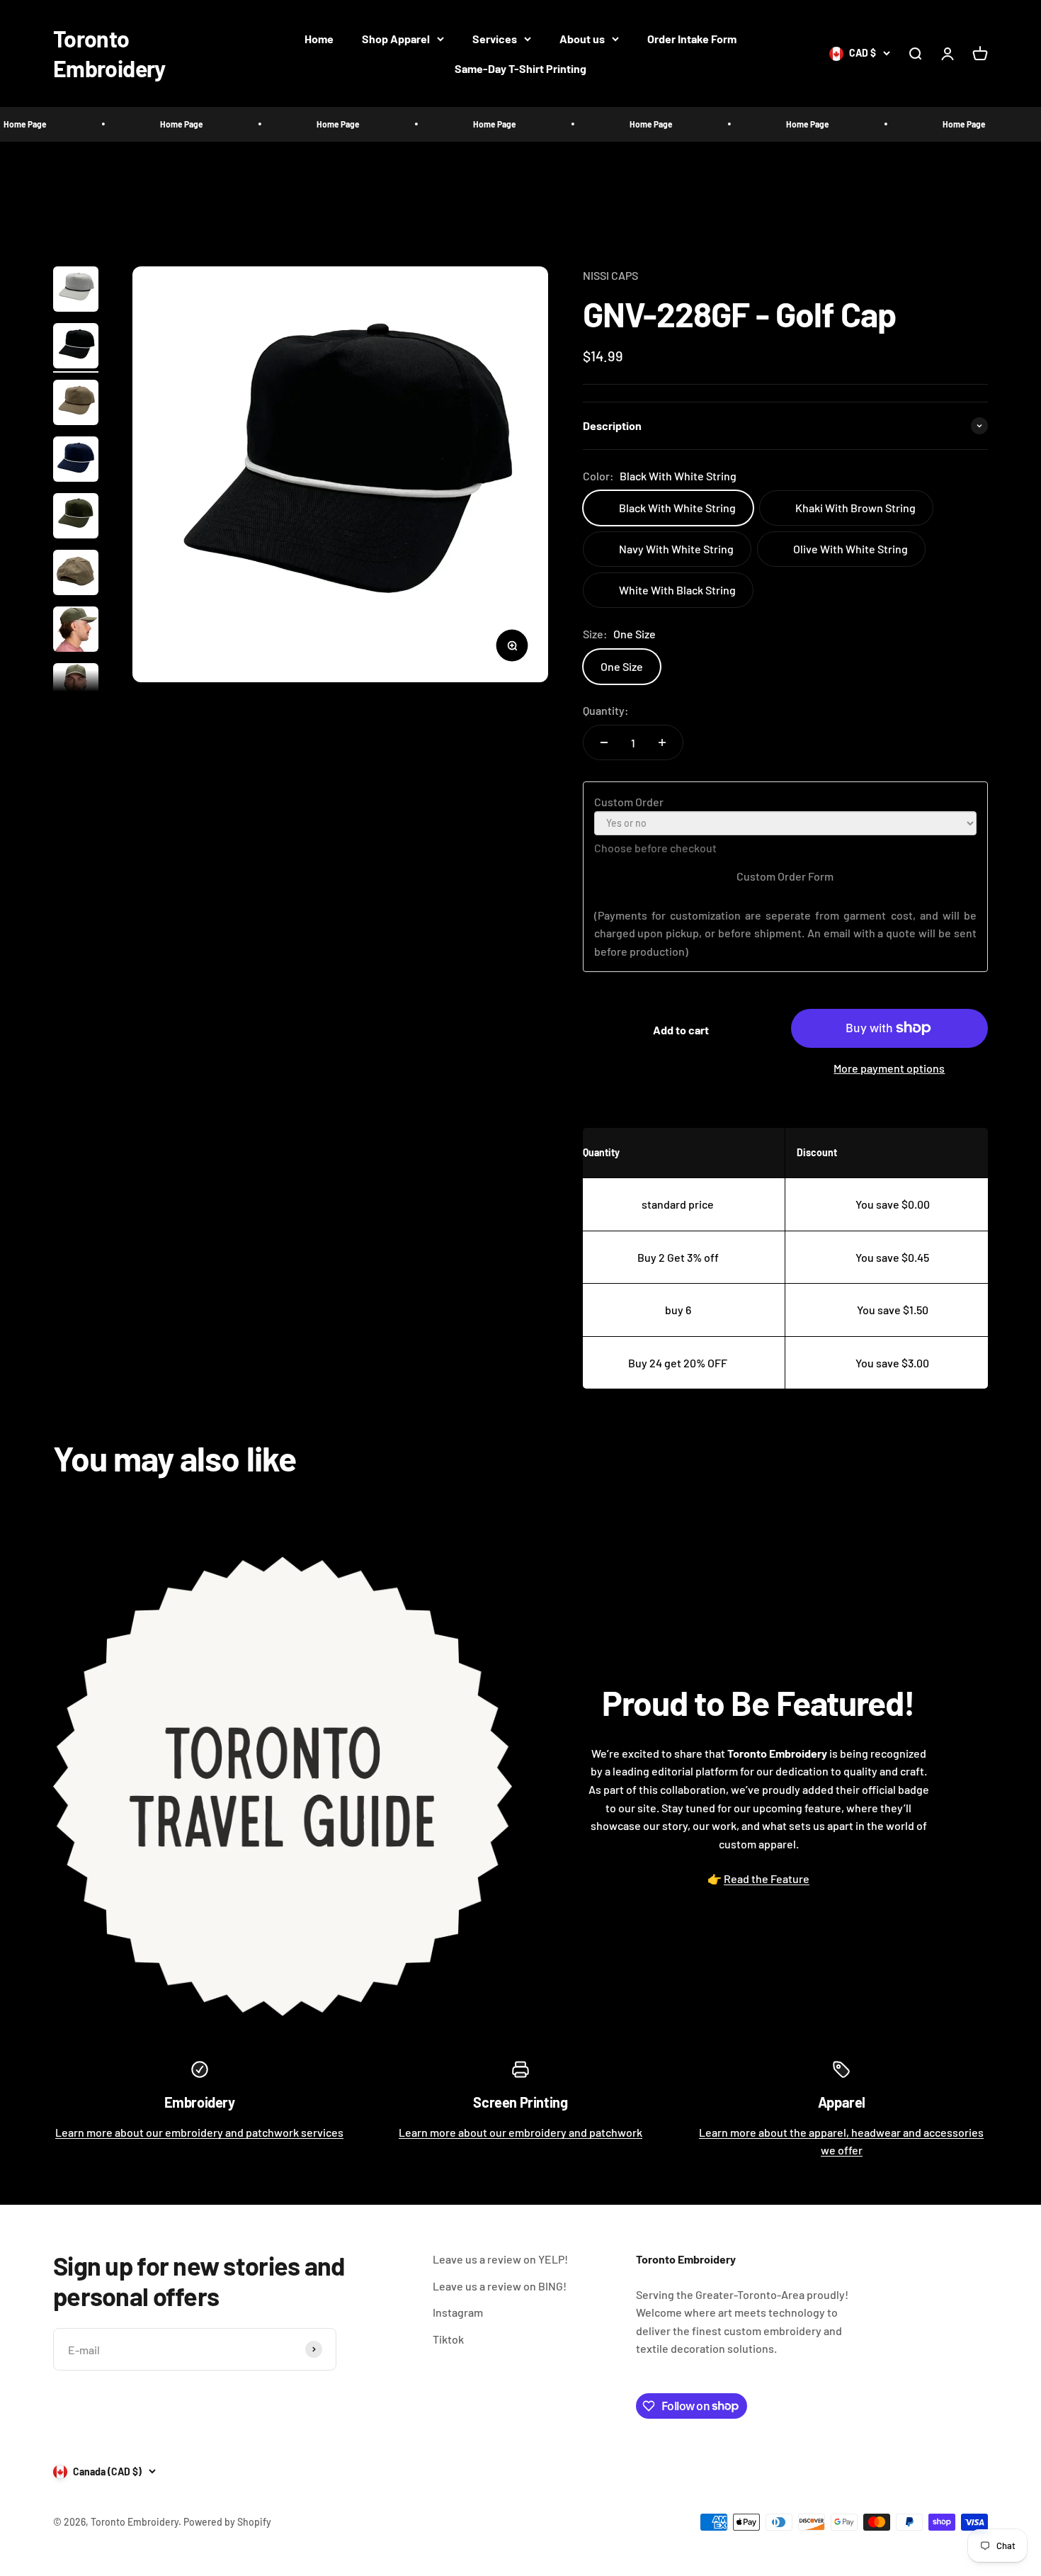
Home (319, 39)
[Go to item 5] (76, 518)
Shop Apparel (396, 39)
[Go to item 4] (76, 461)
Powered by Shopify (227, 2522)
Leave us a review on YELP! (500, 2259)
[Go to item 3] (76, 405)
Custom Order (629, 802)
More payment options (889, 1068)
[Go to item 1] (76, 291)
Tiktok (448, 2339)
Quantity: (606, 710)
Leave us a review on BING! (500, 2286)
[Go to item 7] (76, 631)
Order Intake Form (692, 39)
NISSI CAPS (610, 275)
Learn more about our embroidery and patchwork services (199, 2132)
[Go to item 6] (76, 575)
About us (582, 39)
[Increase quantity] (662, 742)
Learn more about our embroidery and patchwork (520, 2132)
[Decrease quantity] (604, 742)
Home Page (132, 124)
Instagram (458, 2312)
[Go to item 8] (76, 688)
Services (495, 39)
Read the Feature (767, 1879)
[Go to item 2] (76, 348)
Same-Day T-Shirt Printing (520, 68)
